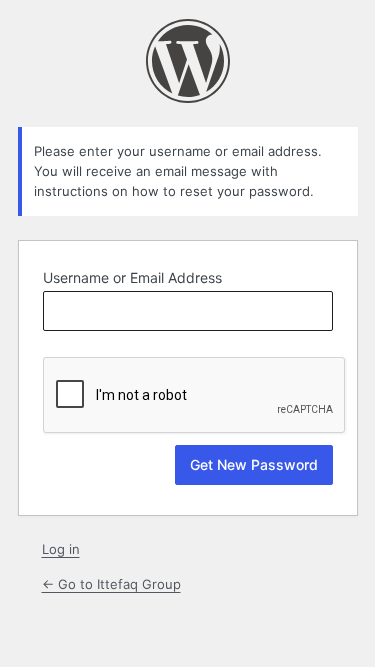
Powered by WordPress (188, 61)
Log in (61, 549)
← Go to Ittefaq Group (111, 584)
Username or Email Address (132, 277)
